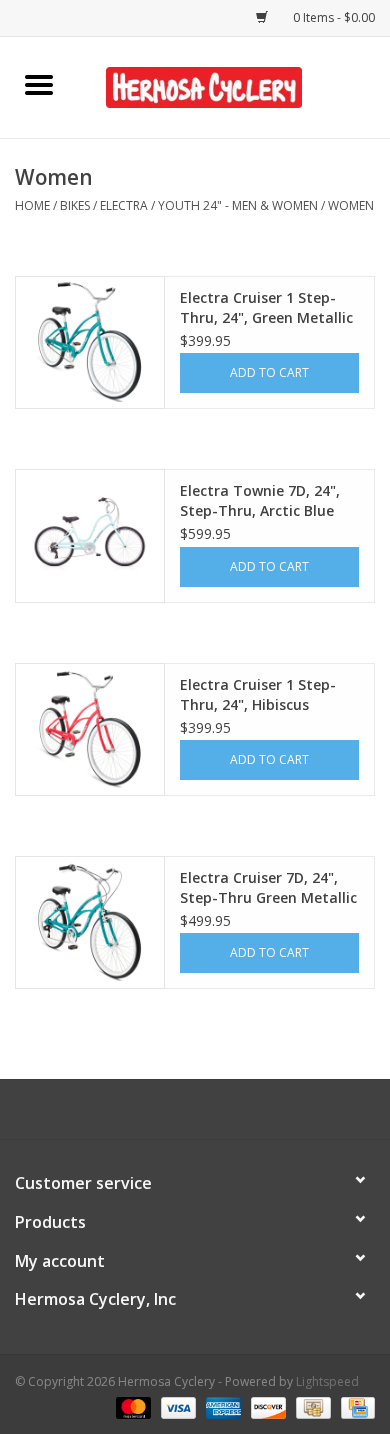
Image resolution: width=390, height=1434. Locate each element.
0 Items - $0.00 (332, 17)
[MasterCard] (131, 1406)
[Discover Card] (266, 1406)
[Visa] (176, 1406)
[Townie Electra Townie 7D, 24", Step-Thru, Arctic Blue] (90, 532)
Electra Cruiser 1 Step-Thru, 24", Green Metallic (266, 307)
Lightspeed (327, 1381)
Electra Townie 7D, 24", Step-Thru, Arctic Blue (260, 500)
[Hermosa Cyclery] (234, 85)
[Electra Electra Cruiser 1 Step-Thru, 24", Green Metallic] (90, 339)
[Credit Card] (354, 1406)
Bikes (75, 205)
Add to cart (269, 372)
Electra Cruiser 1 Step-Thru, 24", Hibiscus (258, 694)
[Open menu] (39, 84)
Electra (124, 205)
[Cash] (311, 1406)
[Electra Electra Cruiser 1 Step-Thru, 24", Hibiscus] (90, 726)
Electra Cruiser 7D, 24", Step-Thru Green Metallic (268, 887)
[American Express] (221, 1406)
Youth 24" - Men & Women (238, 205)
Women (351, 205)
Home (32, 205)
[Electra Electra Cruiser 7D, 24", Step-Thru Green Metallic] (90, 919)
